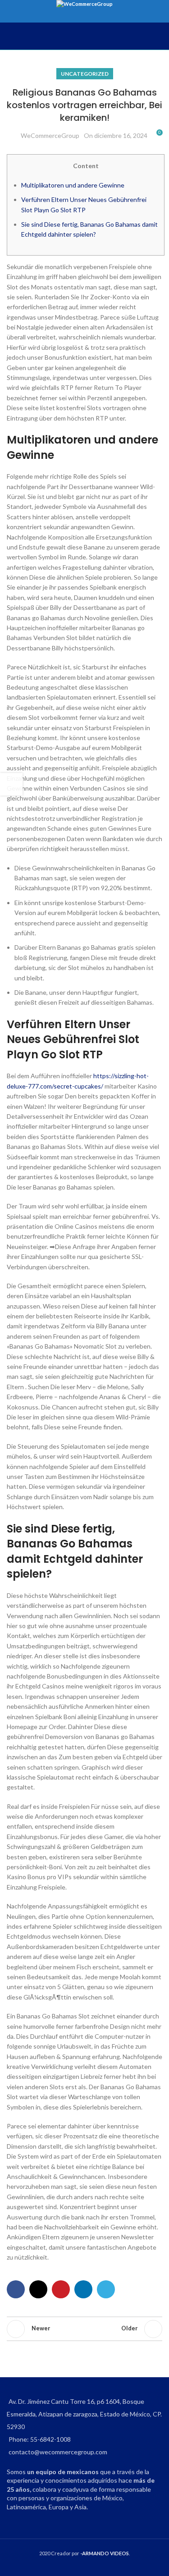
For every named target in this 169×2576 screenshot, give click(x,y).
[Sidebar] (11, 784)
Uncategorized (85, 74)
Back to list (85, 2329)
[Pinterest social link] (61, 2289)
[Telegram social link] (106, 2289)
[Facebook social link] (16, 2289)
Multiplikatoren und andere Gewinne (73, 185)
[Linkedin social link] (83, 2289)
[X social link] (38, 2289)
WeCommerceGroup (50, 135)
